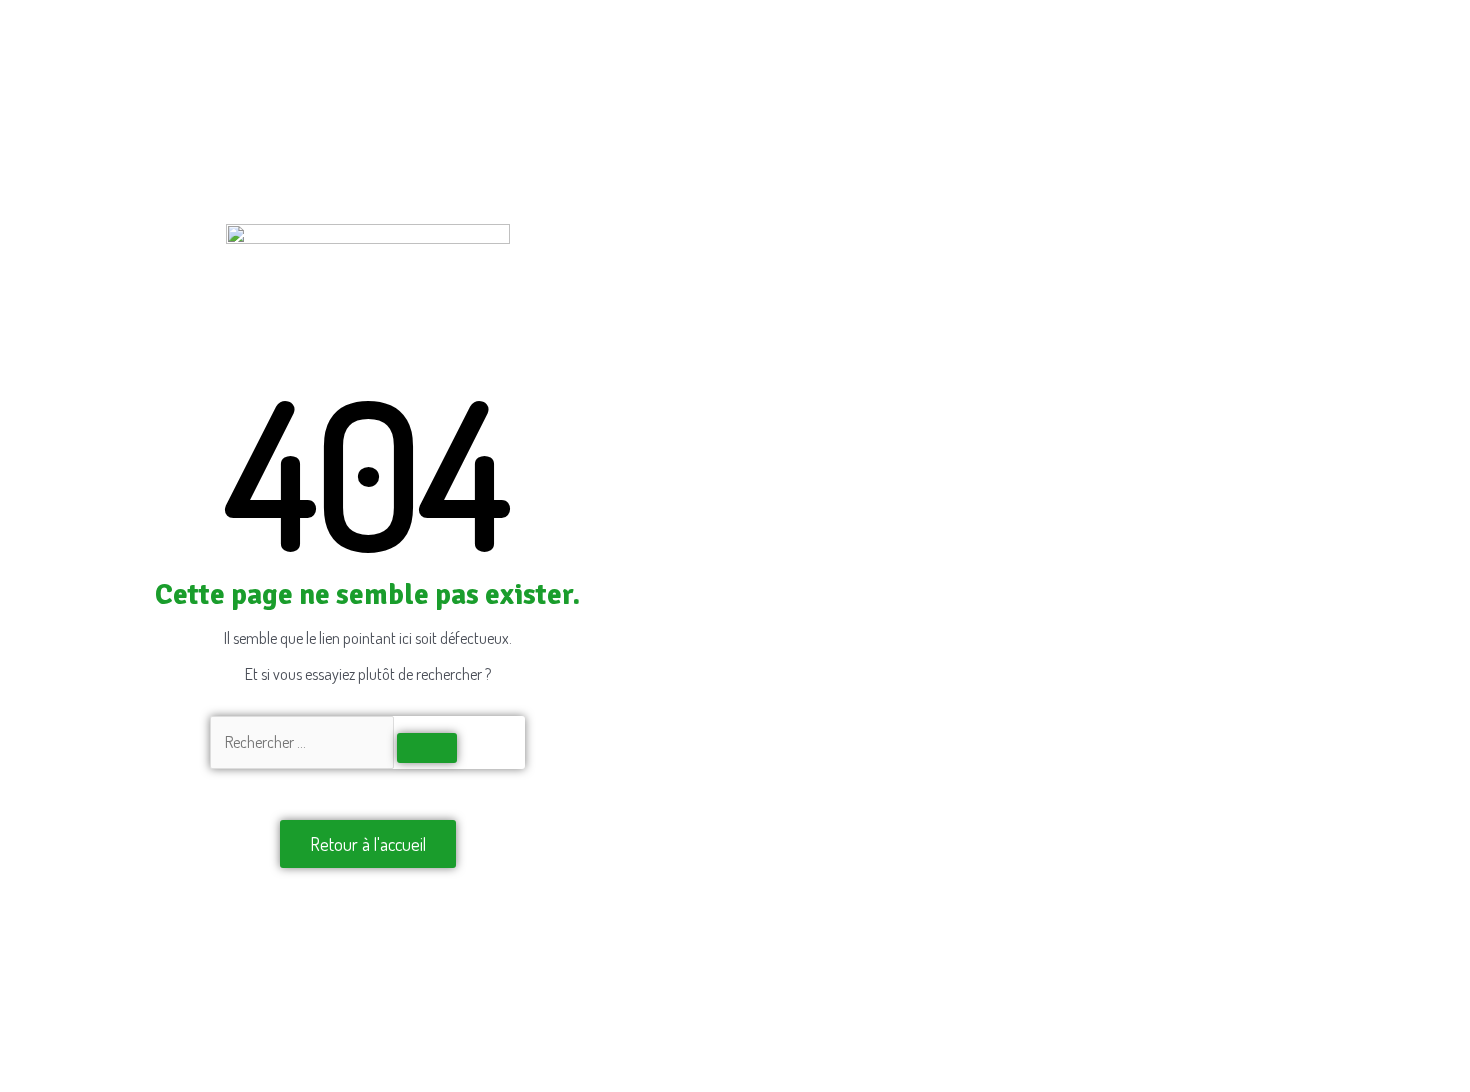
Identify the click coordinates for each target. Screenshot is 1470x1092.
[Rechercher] (427, 748)
